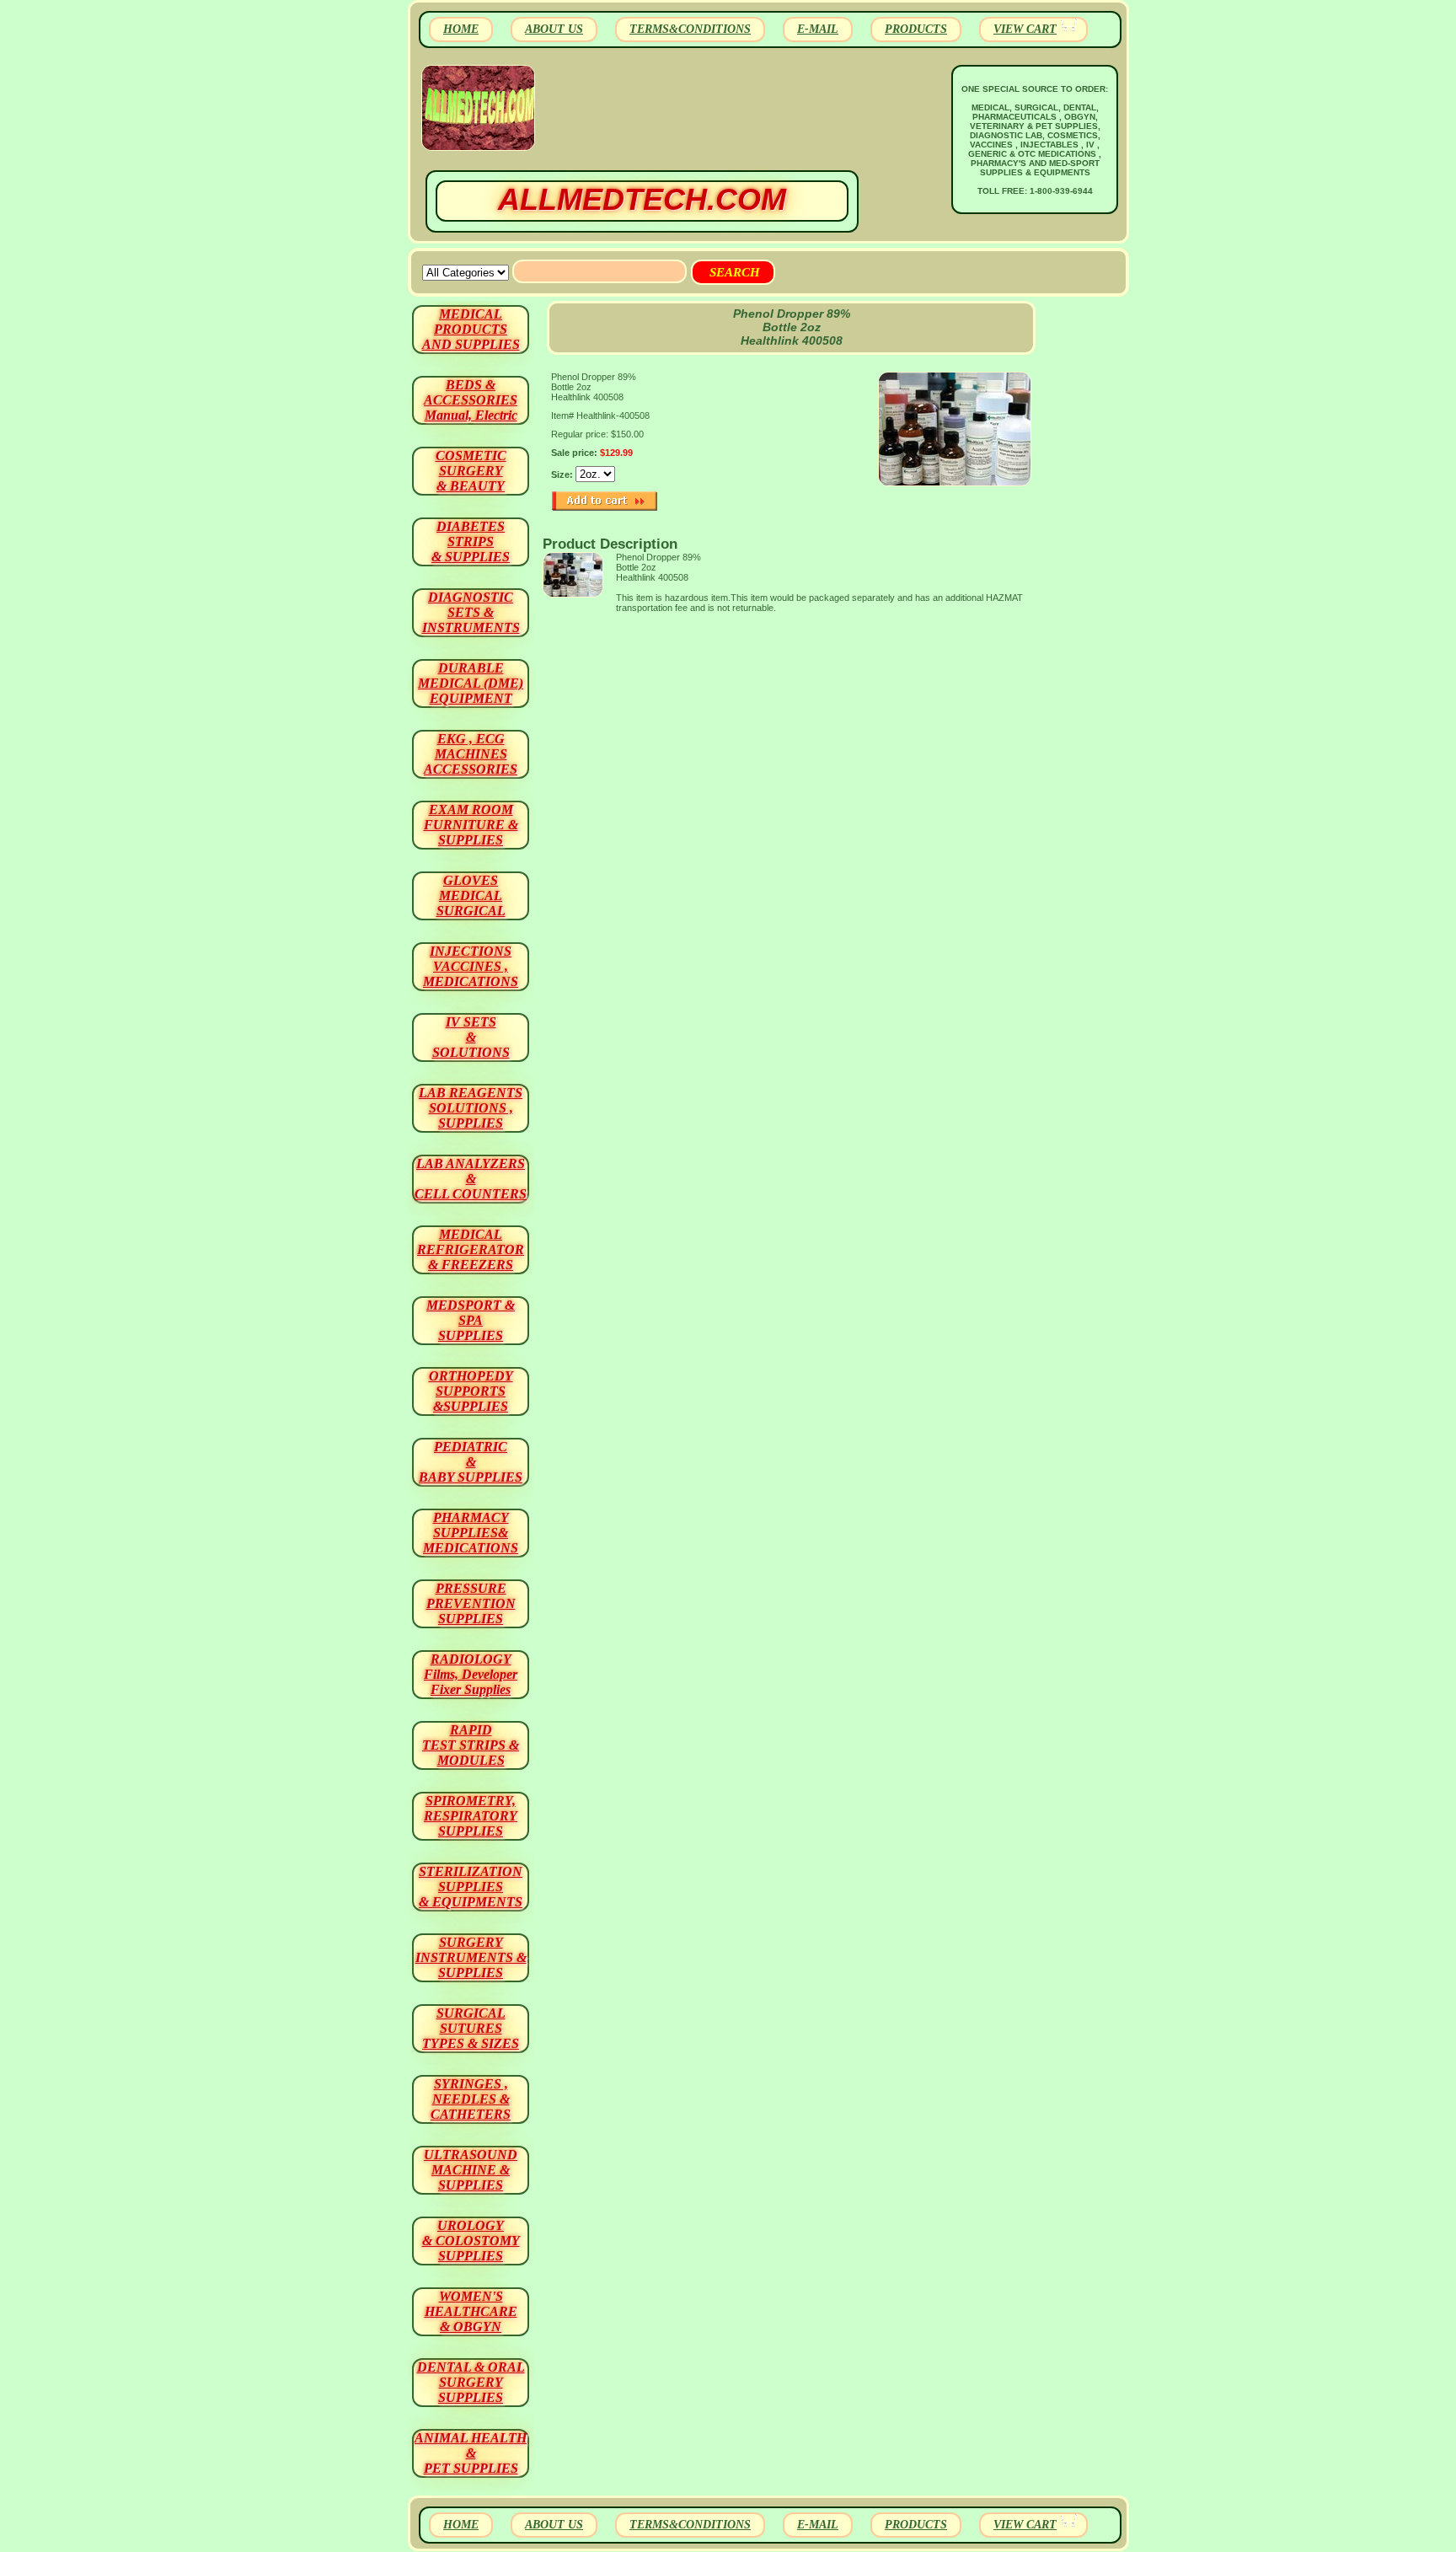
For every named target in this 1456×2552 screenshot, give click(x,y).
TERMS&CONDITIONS (690, 29)
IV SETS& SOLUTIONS (471, 1037)
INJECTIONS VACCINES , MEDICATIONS (471, 966)
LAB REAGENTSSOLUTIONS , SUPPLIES (471, 1108)
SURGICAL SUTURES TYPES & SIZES (471, 2028)
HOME (461, 29)
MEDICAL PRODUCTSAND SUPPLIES (471, 329)
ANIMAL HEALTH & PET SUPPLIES (471, 2453)
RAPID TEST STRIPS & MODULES (471, 1745)
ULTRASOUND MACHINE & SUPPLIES (471, 2170)
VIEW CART (1025, 29)
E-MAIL (818, 29)
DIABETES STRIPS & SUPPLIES (471, 541)
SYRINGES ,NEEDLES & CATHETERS (471, 2099)
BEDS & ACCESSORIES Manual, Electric (471, 400)
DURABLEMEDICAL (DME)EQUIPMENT (471, 683)
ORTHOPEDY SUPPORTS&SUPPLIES (471, 1391)
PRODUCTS (916, 29)
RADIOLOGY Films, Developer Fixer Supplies (471, 1674)
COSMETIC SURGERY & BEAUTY (471, 471)
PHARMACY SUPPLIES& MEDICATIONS (471, 1533)
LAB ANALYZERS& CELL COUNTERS (471, 1179)
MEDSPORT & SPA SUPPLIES (471, 1320)
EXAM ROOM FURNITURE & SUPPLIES (471, 825)
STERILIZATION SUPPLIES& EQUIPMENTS (471, 1887)
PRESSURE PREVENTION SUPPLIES (471, 1603)
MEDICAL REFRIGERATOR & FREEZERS (471, 1249)
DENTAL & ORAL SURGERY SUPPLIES (471, 2382)
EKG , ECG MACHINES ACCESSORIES (471, 754)
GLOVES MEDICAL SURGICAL (471, 895)
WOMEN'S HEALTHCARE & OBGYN (471, 2311)
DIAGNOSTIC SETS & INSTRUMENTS (471, 612)
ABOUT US (554, 29)
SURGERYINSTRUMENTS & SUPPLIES (471, 1957)
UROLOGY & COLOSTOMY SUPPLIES (471, 2241)
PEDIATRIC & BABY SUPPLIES (471, 1462)
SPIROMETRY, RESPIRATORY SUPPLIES (471, 1816)
